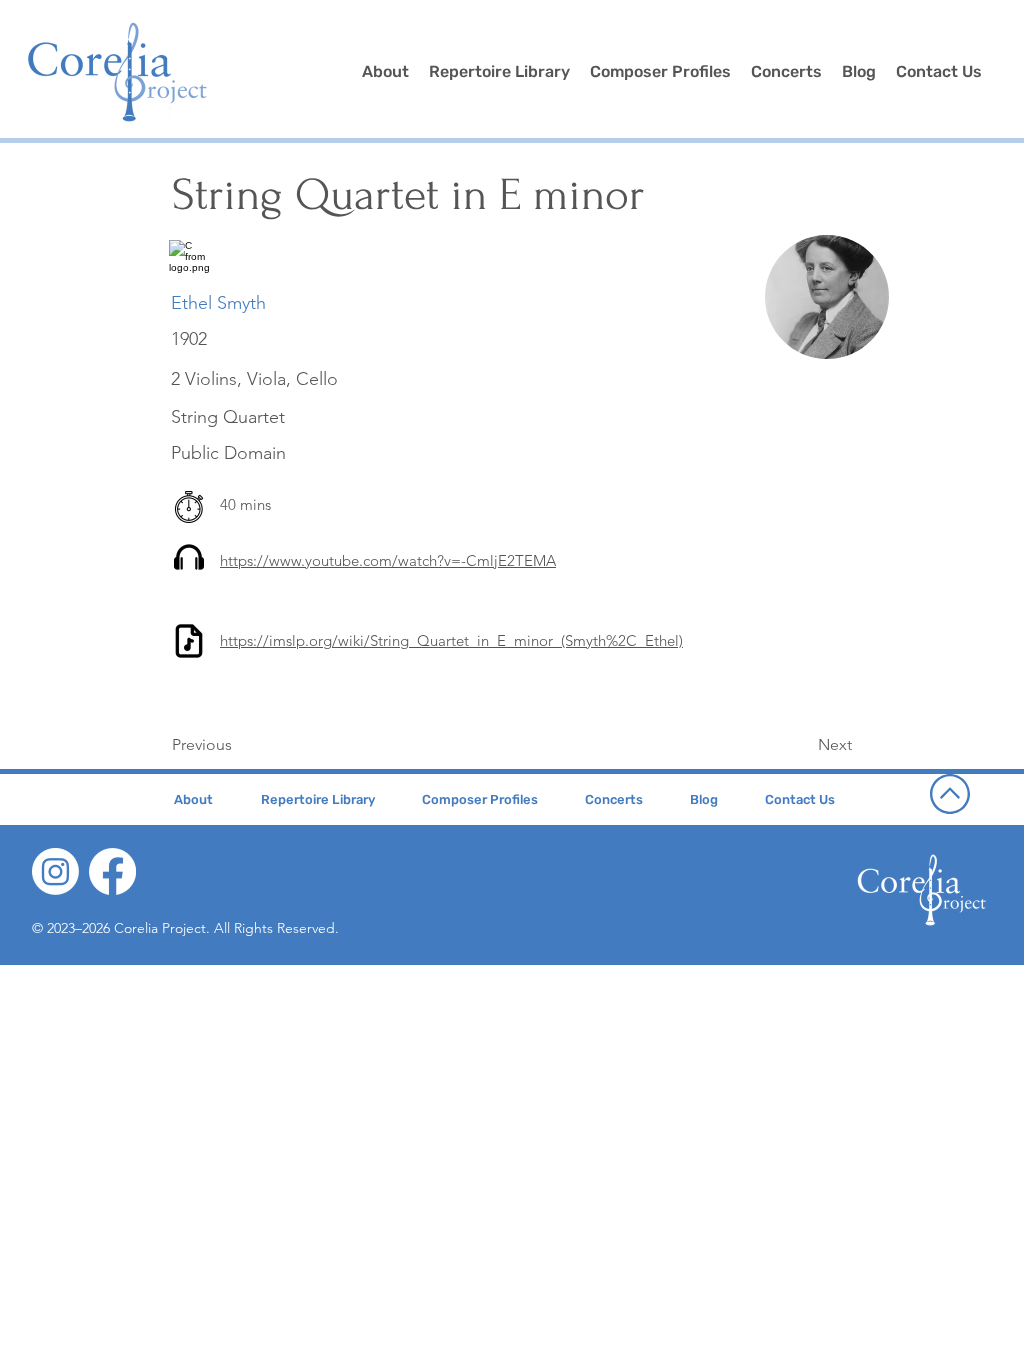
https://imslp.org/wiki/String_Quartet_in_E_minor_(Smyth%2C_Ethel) (451, 640)
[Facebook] (112, 871)
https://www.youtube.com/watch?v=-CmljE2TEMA (388, 560)
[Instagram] (55, 871)
